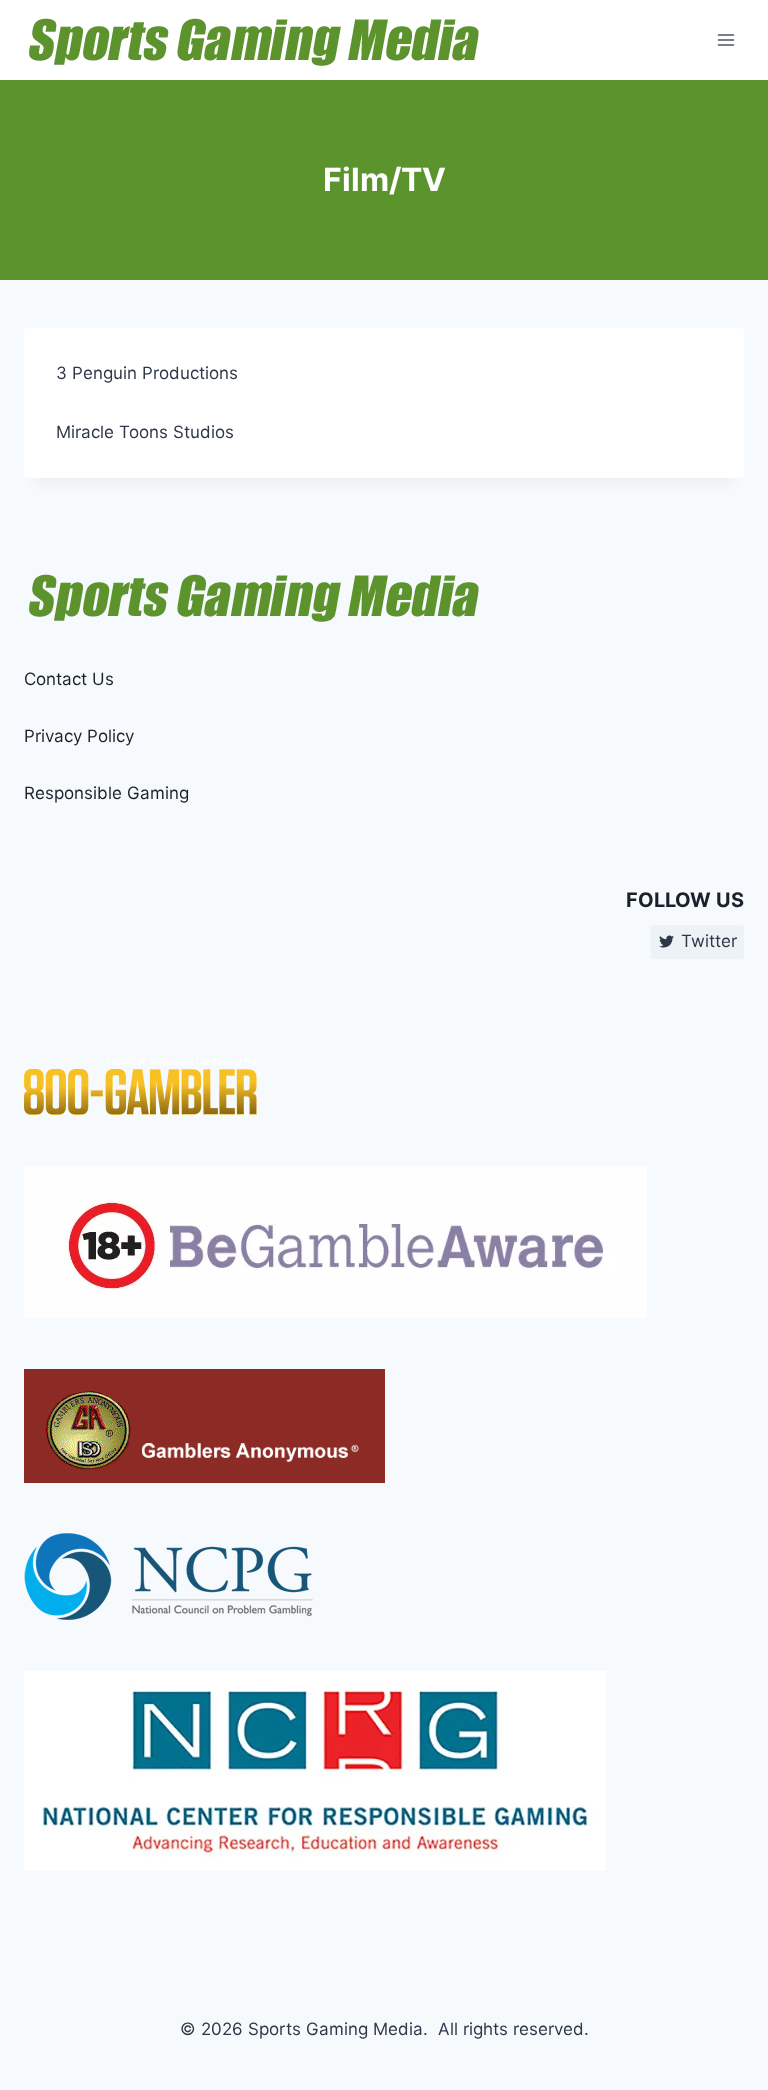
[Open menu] (725, 39)
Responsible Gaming (106, 793)
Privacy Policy (79, 736)
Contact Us (69, 679)
